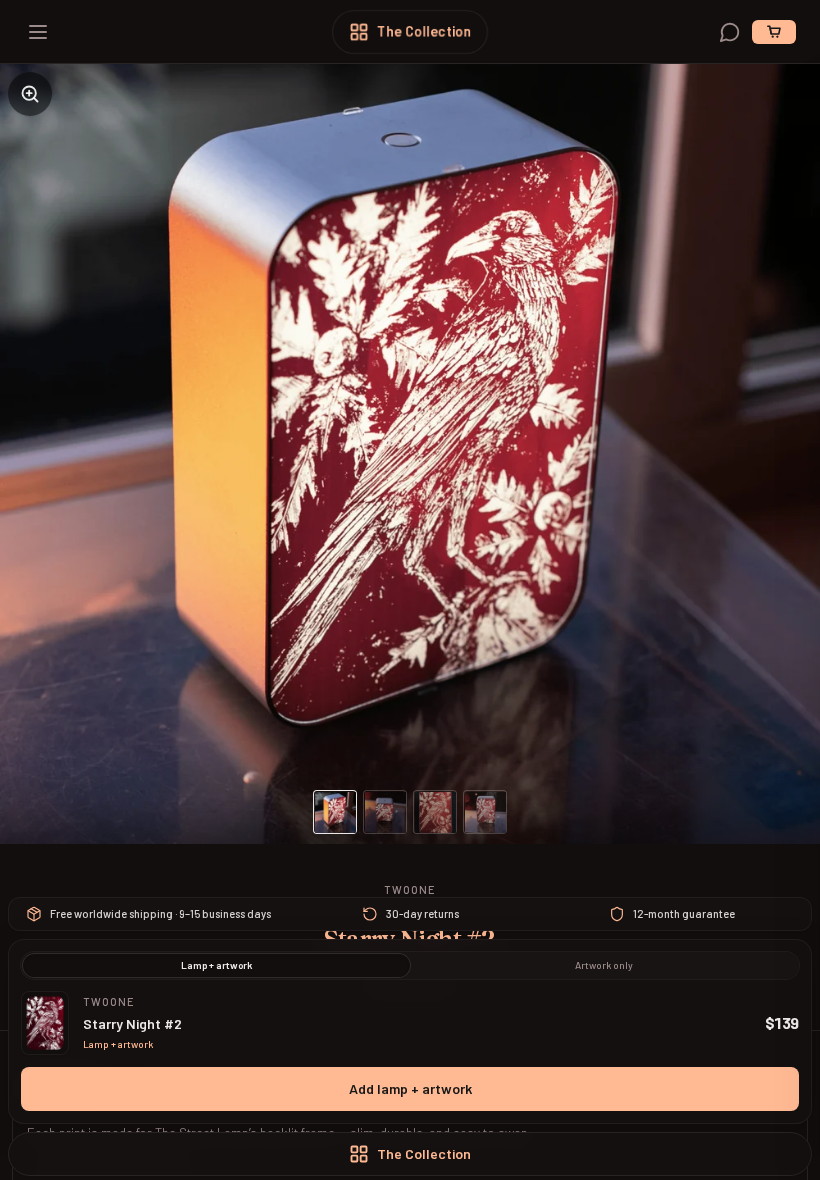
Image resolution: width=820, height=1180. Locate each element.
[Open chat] (730, 32)
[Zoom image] (30, 94)
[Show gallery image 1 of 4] (335, 812)
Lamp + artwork (216, 965)
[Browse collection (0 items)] (774, 32)
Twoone (410, 889)
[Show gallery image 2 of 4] (385, 812)
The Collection (424, 31)
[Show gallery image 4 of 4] (485, 812)
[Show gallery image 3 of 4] (435, 812)
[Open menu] (38, 32)
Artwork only (604, 965)
